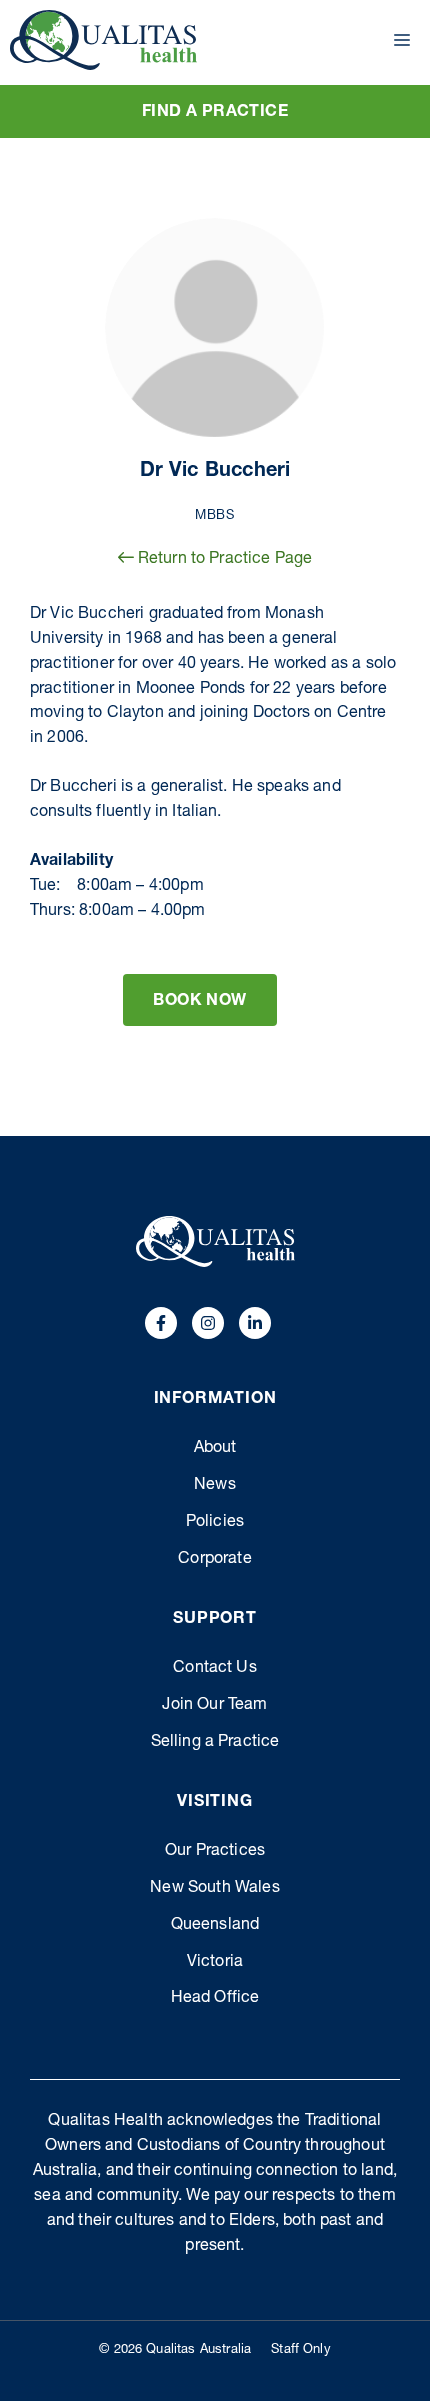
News (215, 1486)
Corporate (214, 1560)
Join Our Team (214, 1706)
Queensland (215, 1926)
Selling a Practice (215, 1743)
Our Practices (215, 1852)
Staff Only (301, 2350)
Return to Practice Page (223, 560)
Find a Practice (215, 113)
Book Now (199, 1002)
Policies (215, 1523)
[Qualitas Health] (103, 40)
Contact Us (215, 1669)
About (215, 1449)
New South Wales (214, 1889)
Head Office (215, 1999)
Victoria (215, 1963)
